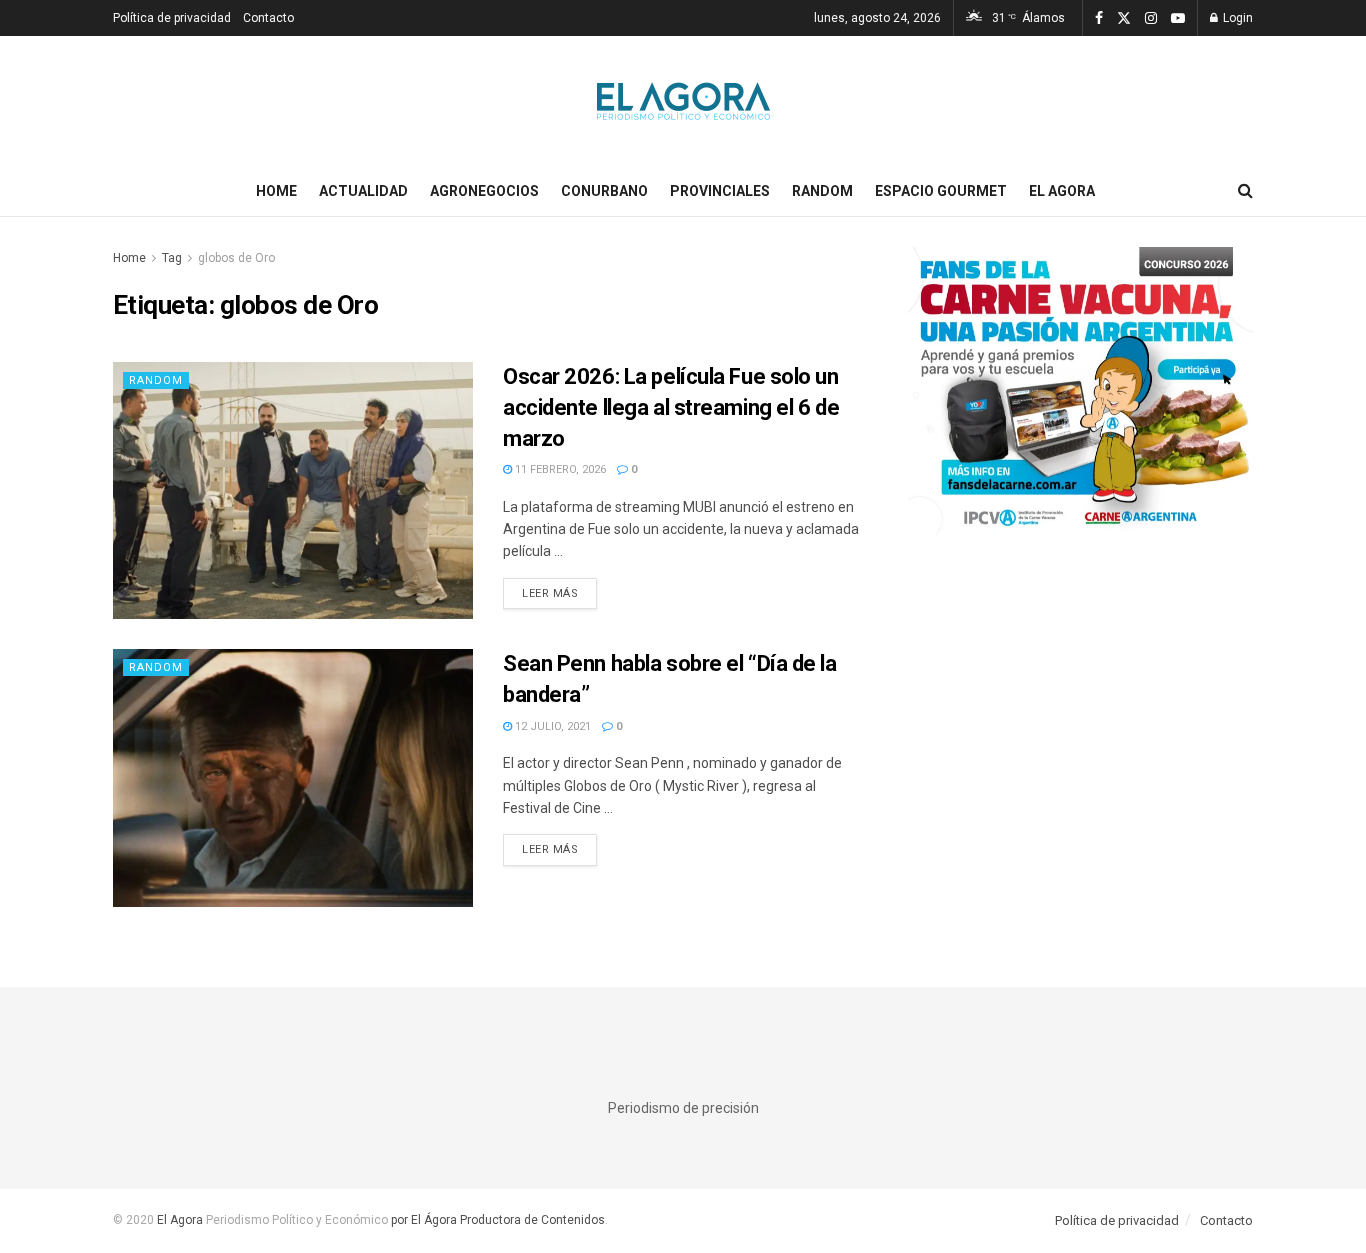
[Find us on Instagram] (1151, 18)
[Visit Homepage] (683, 101)
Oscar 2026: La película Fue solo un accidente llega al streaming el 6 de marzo (671, 407)
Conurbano (604, 191)
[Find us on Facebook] (1099, 18)
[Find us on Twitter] (1124, 18)
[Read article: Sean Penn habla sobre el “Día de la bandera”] (293, 777)
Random (822, 191)
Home (276, 191)
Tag (172, 258)
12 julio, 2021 (551, 726)
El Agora (1062, 191)
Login (1236, 18)
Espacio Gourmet (941, 191)
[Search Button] (1245, 191)
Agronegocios (484, 191)
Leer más (559, 593)
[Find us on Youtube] (1178, 18)
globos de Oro (236, 258)
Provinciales (720, 191)
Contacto (268, 18)
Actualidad (363, 191)
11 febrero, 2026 (559, 469)
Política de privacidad (172, 18)
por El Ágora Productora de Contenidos (496, 1220)
